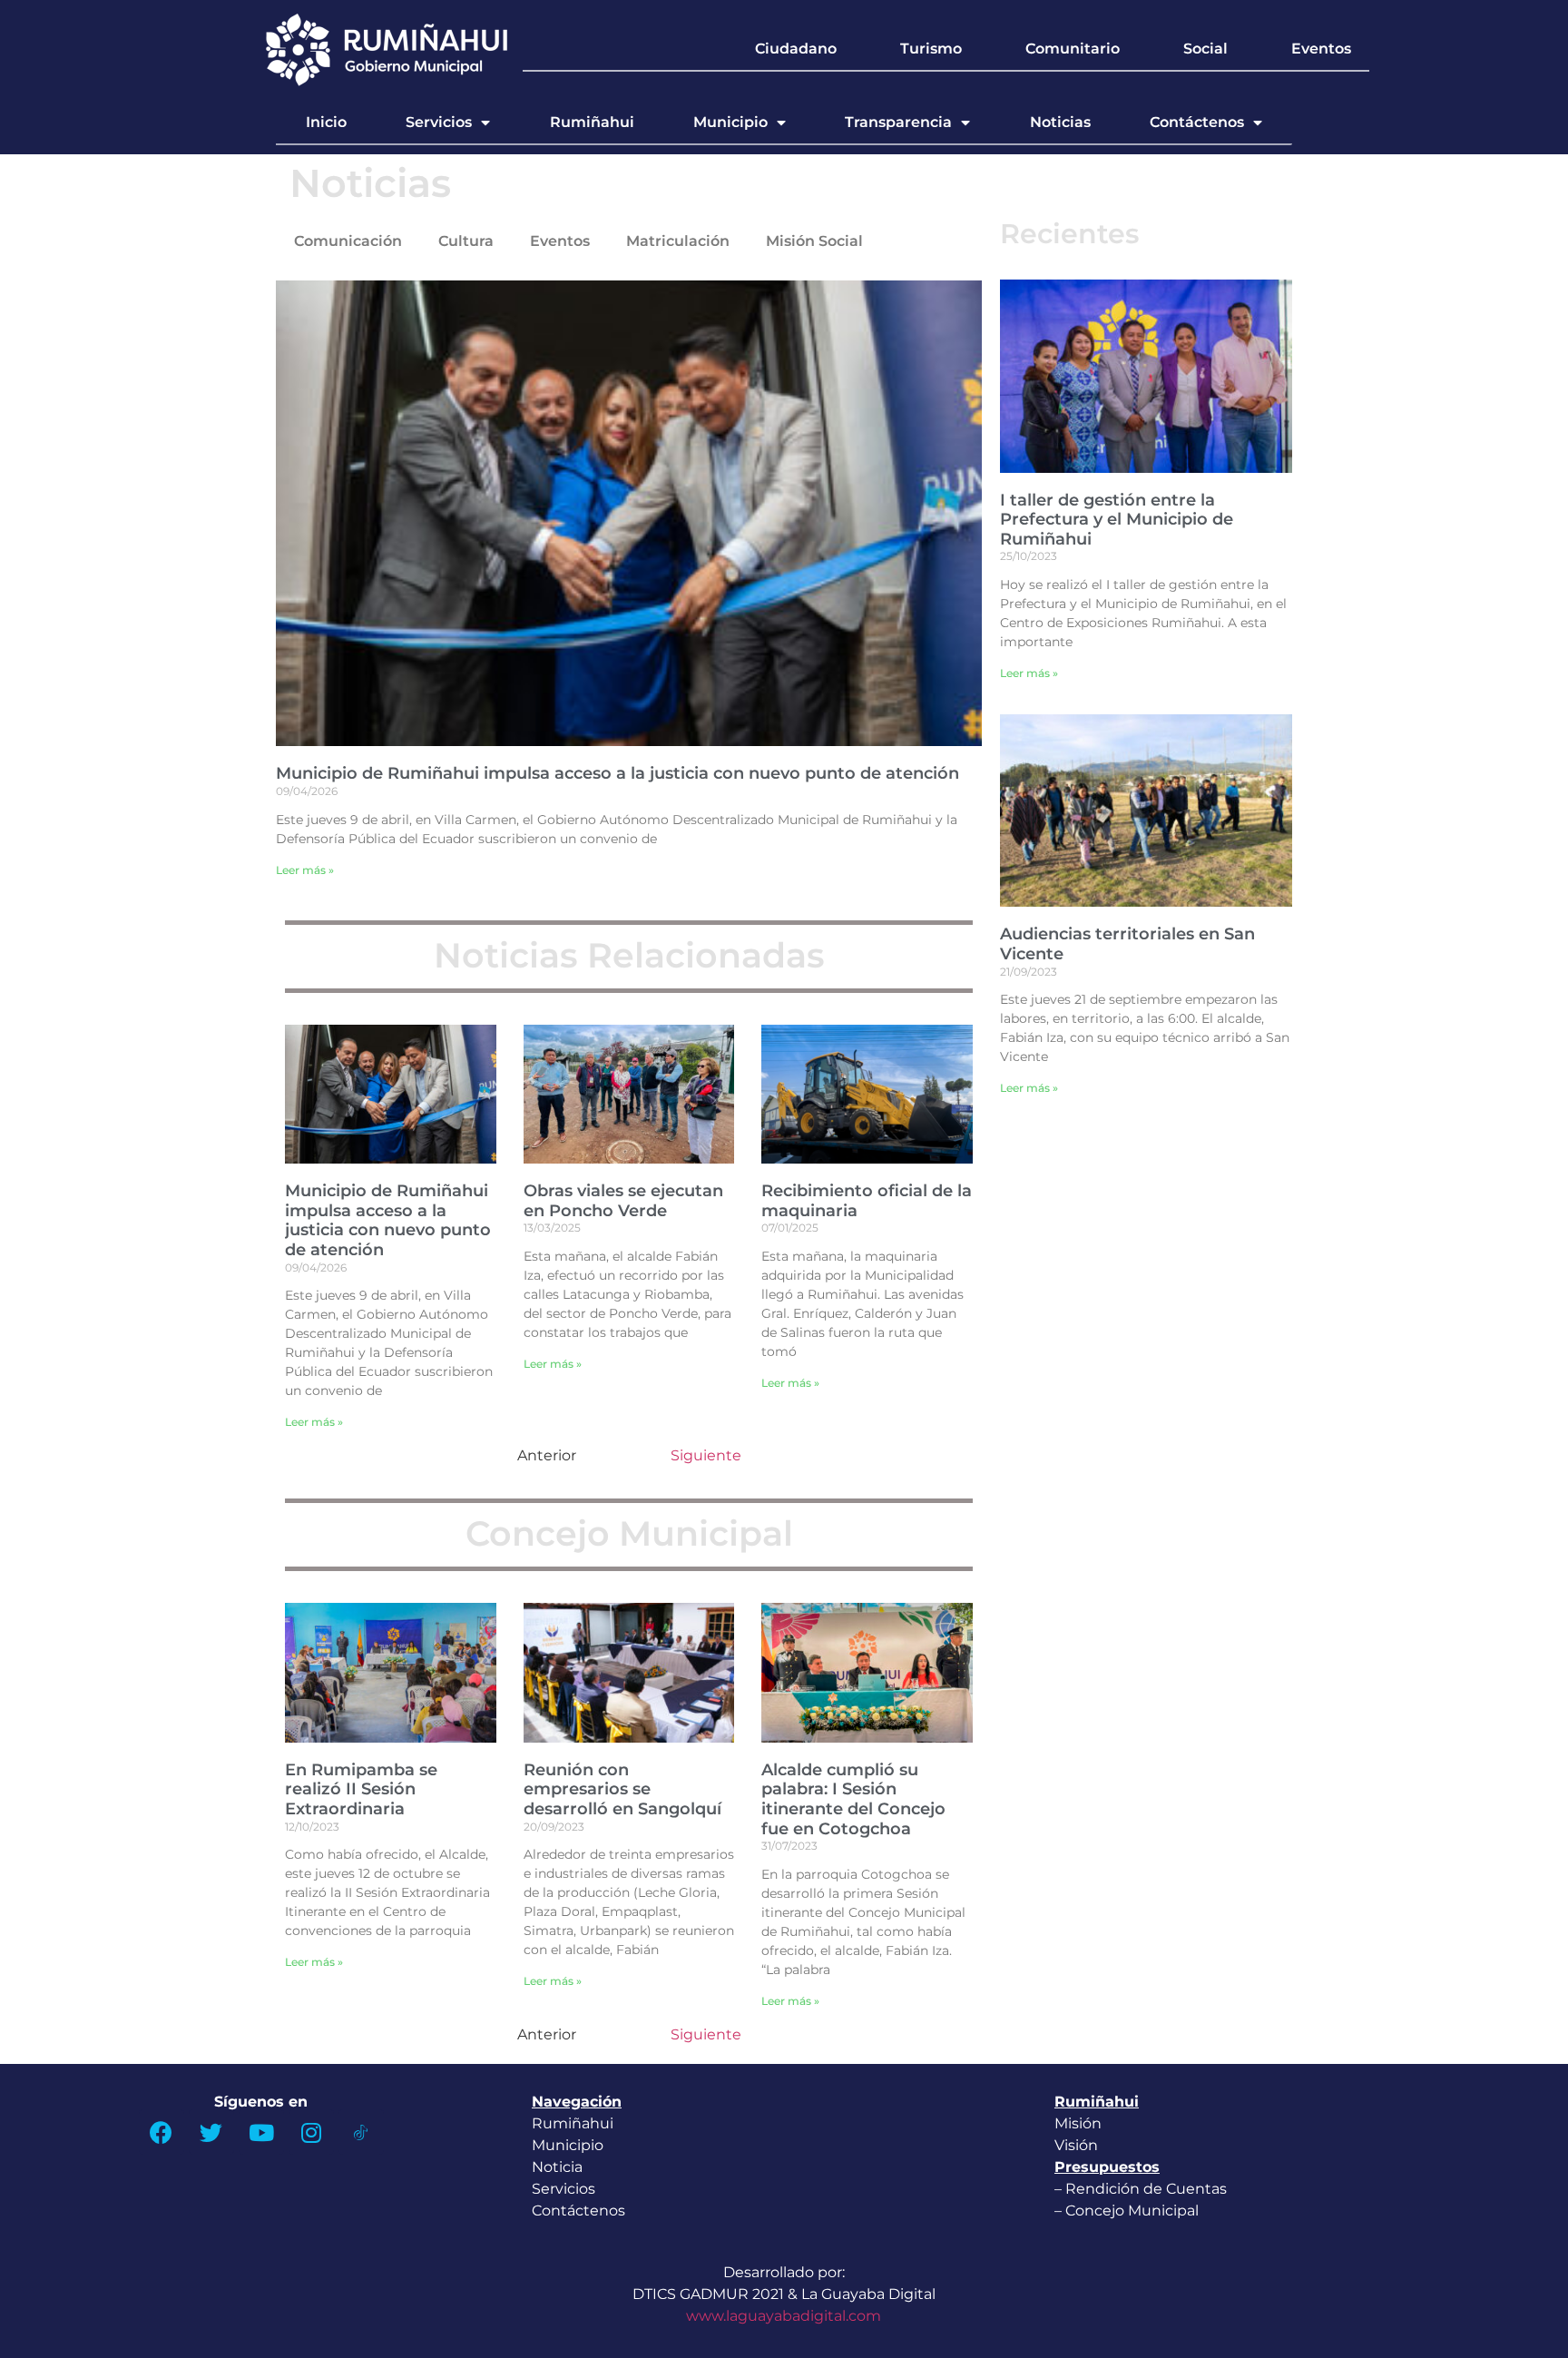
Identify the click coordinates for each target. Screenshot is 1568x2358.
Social (1205, 49)
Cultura (466, 241)
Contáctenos (1197, 122)
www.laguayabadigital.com (784, 2316)
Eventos (1321, 49)
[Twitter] (211, 2132)
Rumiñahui (592, 122)
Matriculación (678, 241)
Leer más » (305, 870)
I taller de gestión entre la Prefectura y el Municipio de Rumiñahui (1117, 520)
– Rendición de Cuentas (1141, 2189)
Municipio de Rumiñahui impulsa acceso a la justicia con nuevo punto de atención (617, 773)
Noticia (557, 2167)
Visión (1076, 2145)
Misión (1078, 2123)
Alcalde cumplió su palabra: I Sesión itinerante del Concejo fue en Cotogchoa (853, 1799)
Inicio (326, 122)
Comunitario (1073, 49)
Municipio (730, 122)
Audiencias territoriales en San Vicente (1127, 944)
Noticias (1060, 122)
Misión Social (814, 241)
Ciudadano (796, 49)
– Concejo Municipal (1128, 2211)
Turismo (931, 49)
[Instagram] (311, 2132)
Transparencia (898, 122)
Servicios (439, 122)
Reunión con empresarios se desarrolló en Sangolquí (622, 1789)
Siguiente (706, 1455)
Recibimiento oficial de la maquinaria (867, 1201)
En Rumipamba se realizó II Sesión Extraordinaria (361, 1789)
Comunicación (348, 241)
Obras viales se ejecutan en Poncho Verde (623, 1201)
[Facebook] (162, 2132)
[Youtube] (261, 2132)
